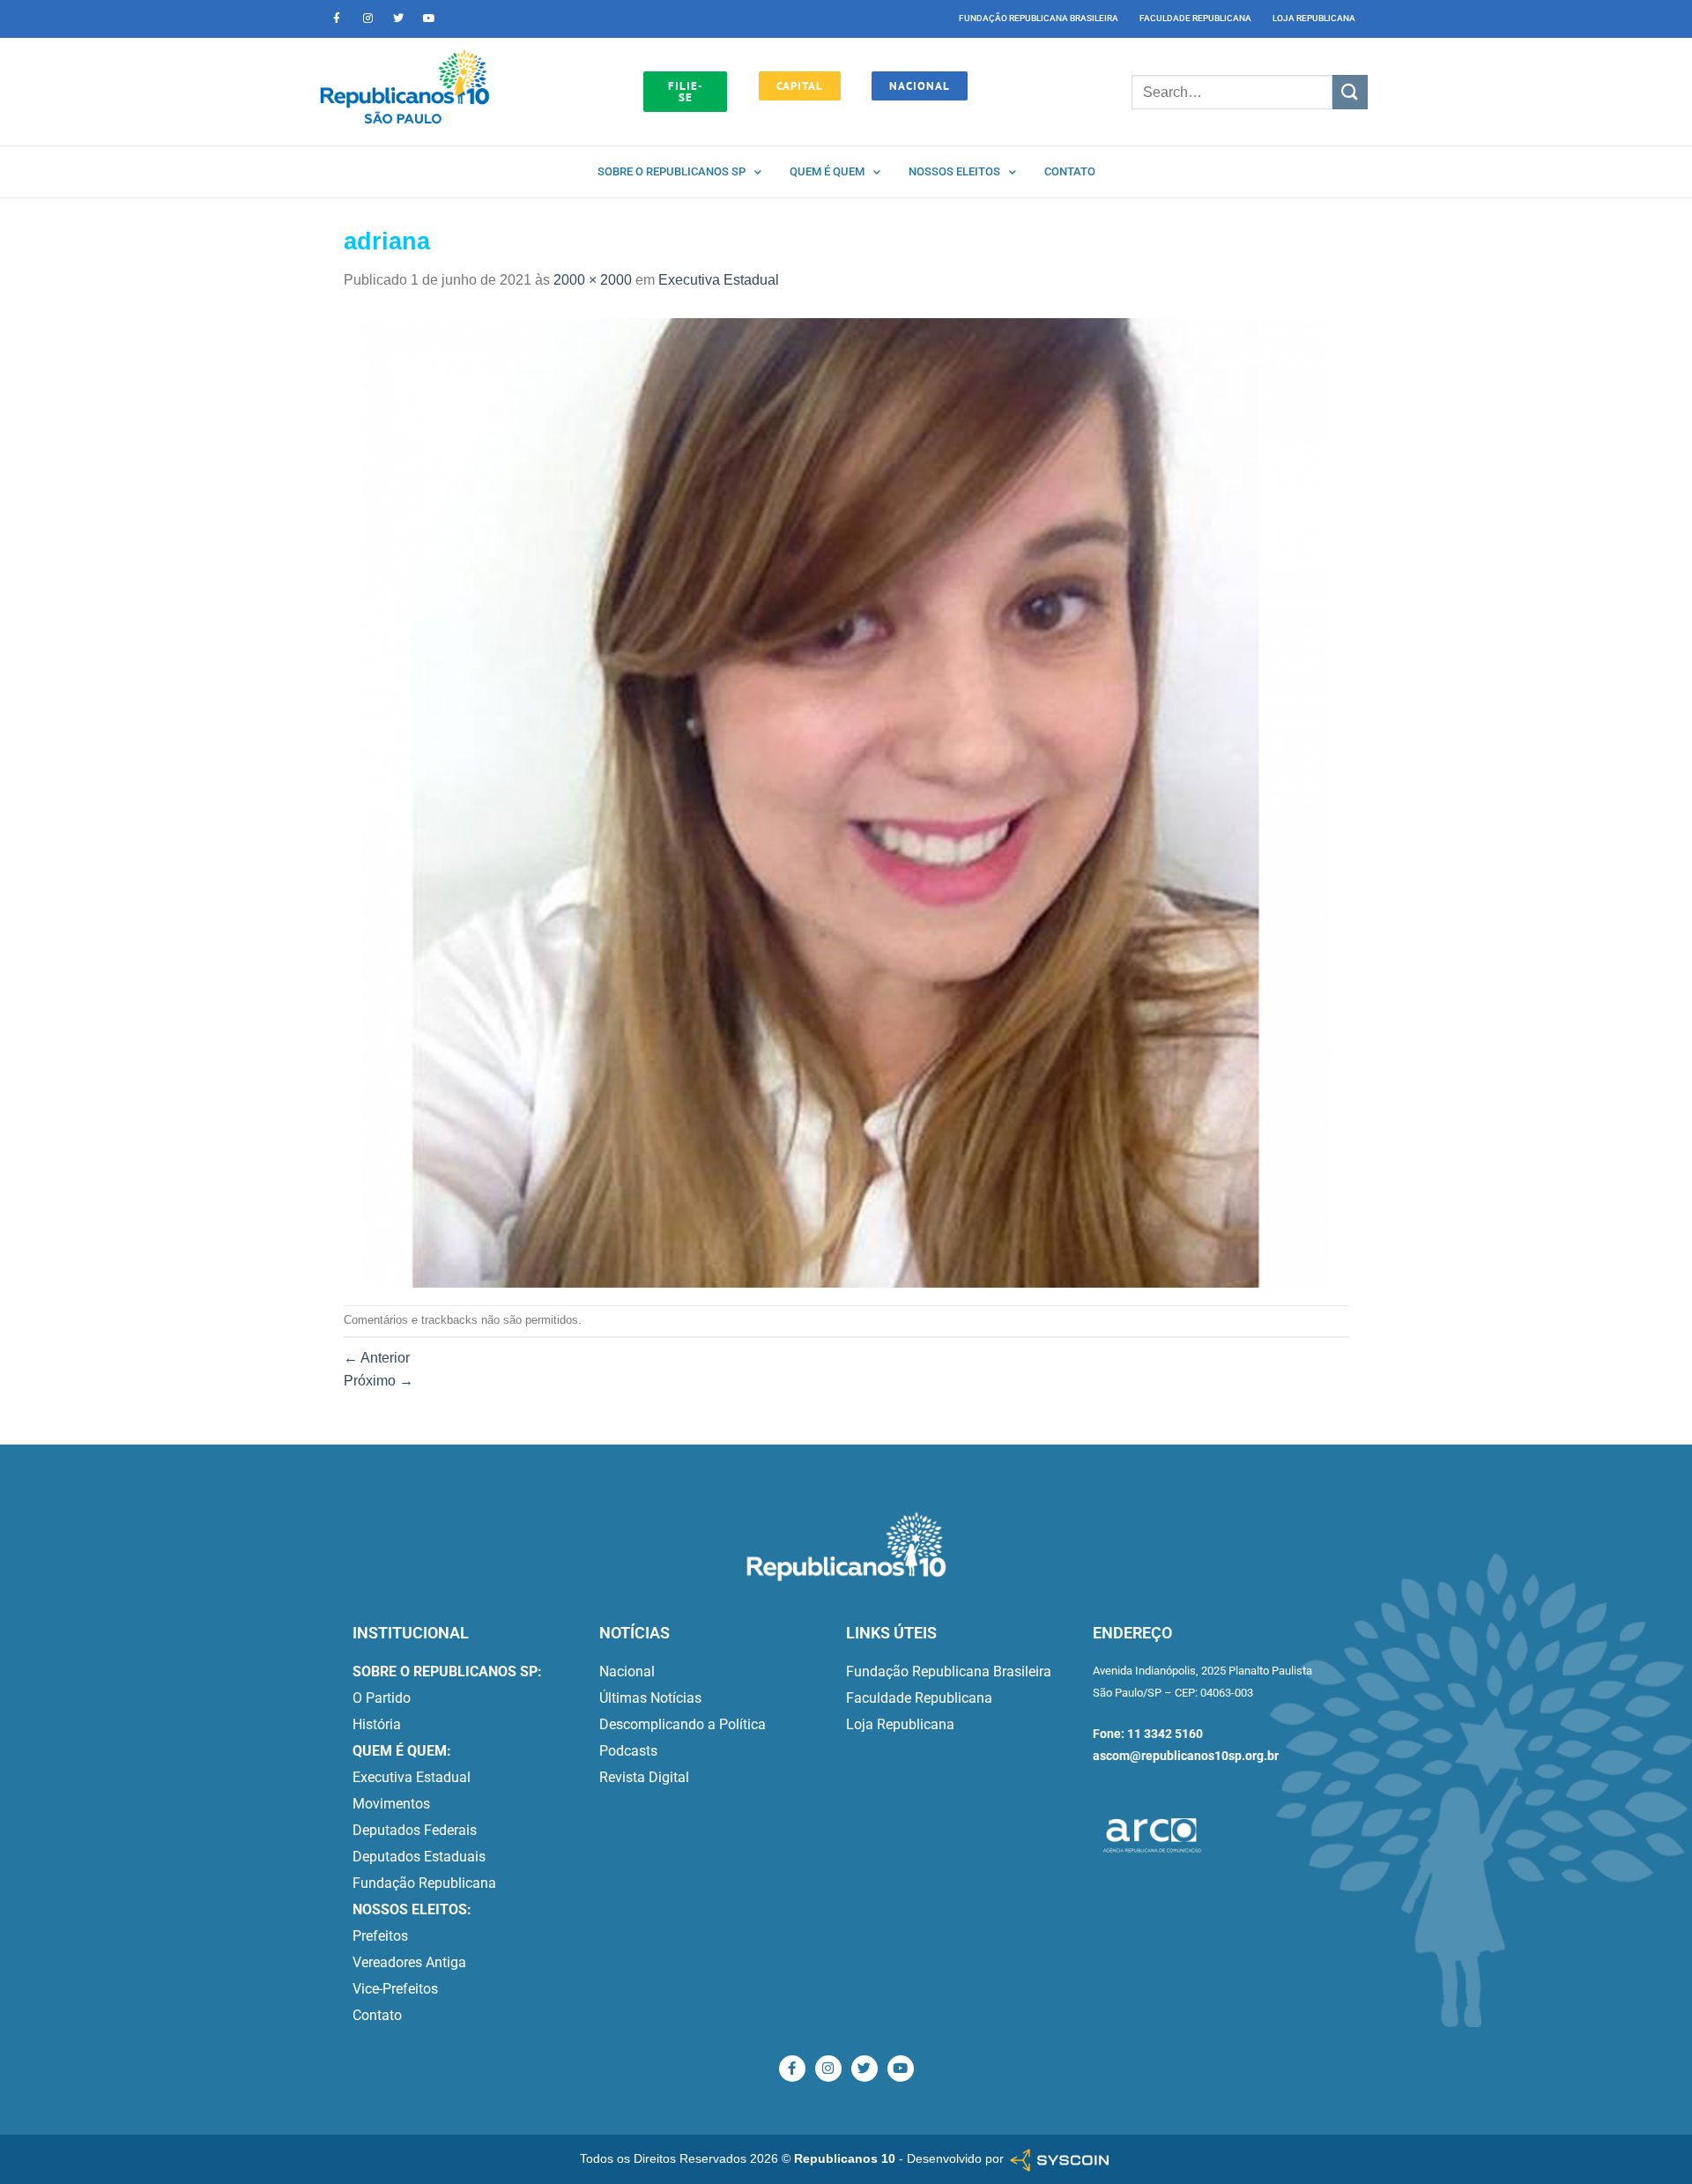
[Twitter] (398, 19)
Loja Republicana (1314, 18)
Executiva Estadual (719, 280)
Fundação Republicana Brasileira (1039, 18)
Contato (1070, 171)
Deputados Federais (415, 1830)
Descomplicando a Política (683, 1724)
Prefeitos (380, 1936)
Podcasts (628, 1751)
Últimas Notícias (650, 1698)
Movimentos (391, 1804)
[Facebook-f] (337, 19)
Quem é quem (827, 171)
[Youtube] (429, 19)
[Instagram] (367, 19)
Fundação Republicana (424, 1883)
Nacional (627, 1671)
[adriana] (846, 802)
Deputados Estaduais (419, 1857)
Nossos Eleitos (954, 171)
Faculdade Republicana (1195, 18)
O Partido (382, 1698)
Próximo (378, 1381)
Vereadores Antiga (409, 1962)
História (377, 1724)
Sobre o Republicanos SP (672, 171)
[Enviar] (1350, 92)
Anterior (377, 1358)
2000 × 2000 (593, 280)
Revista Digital (644, 1777)
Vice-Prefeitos (395, 1989)
